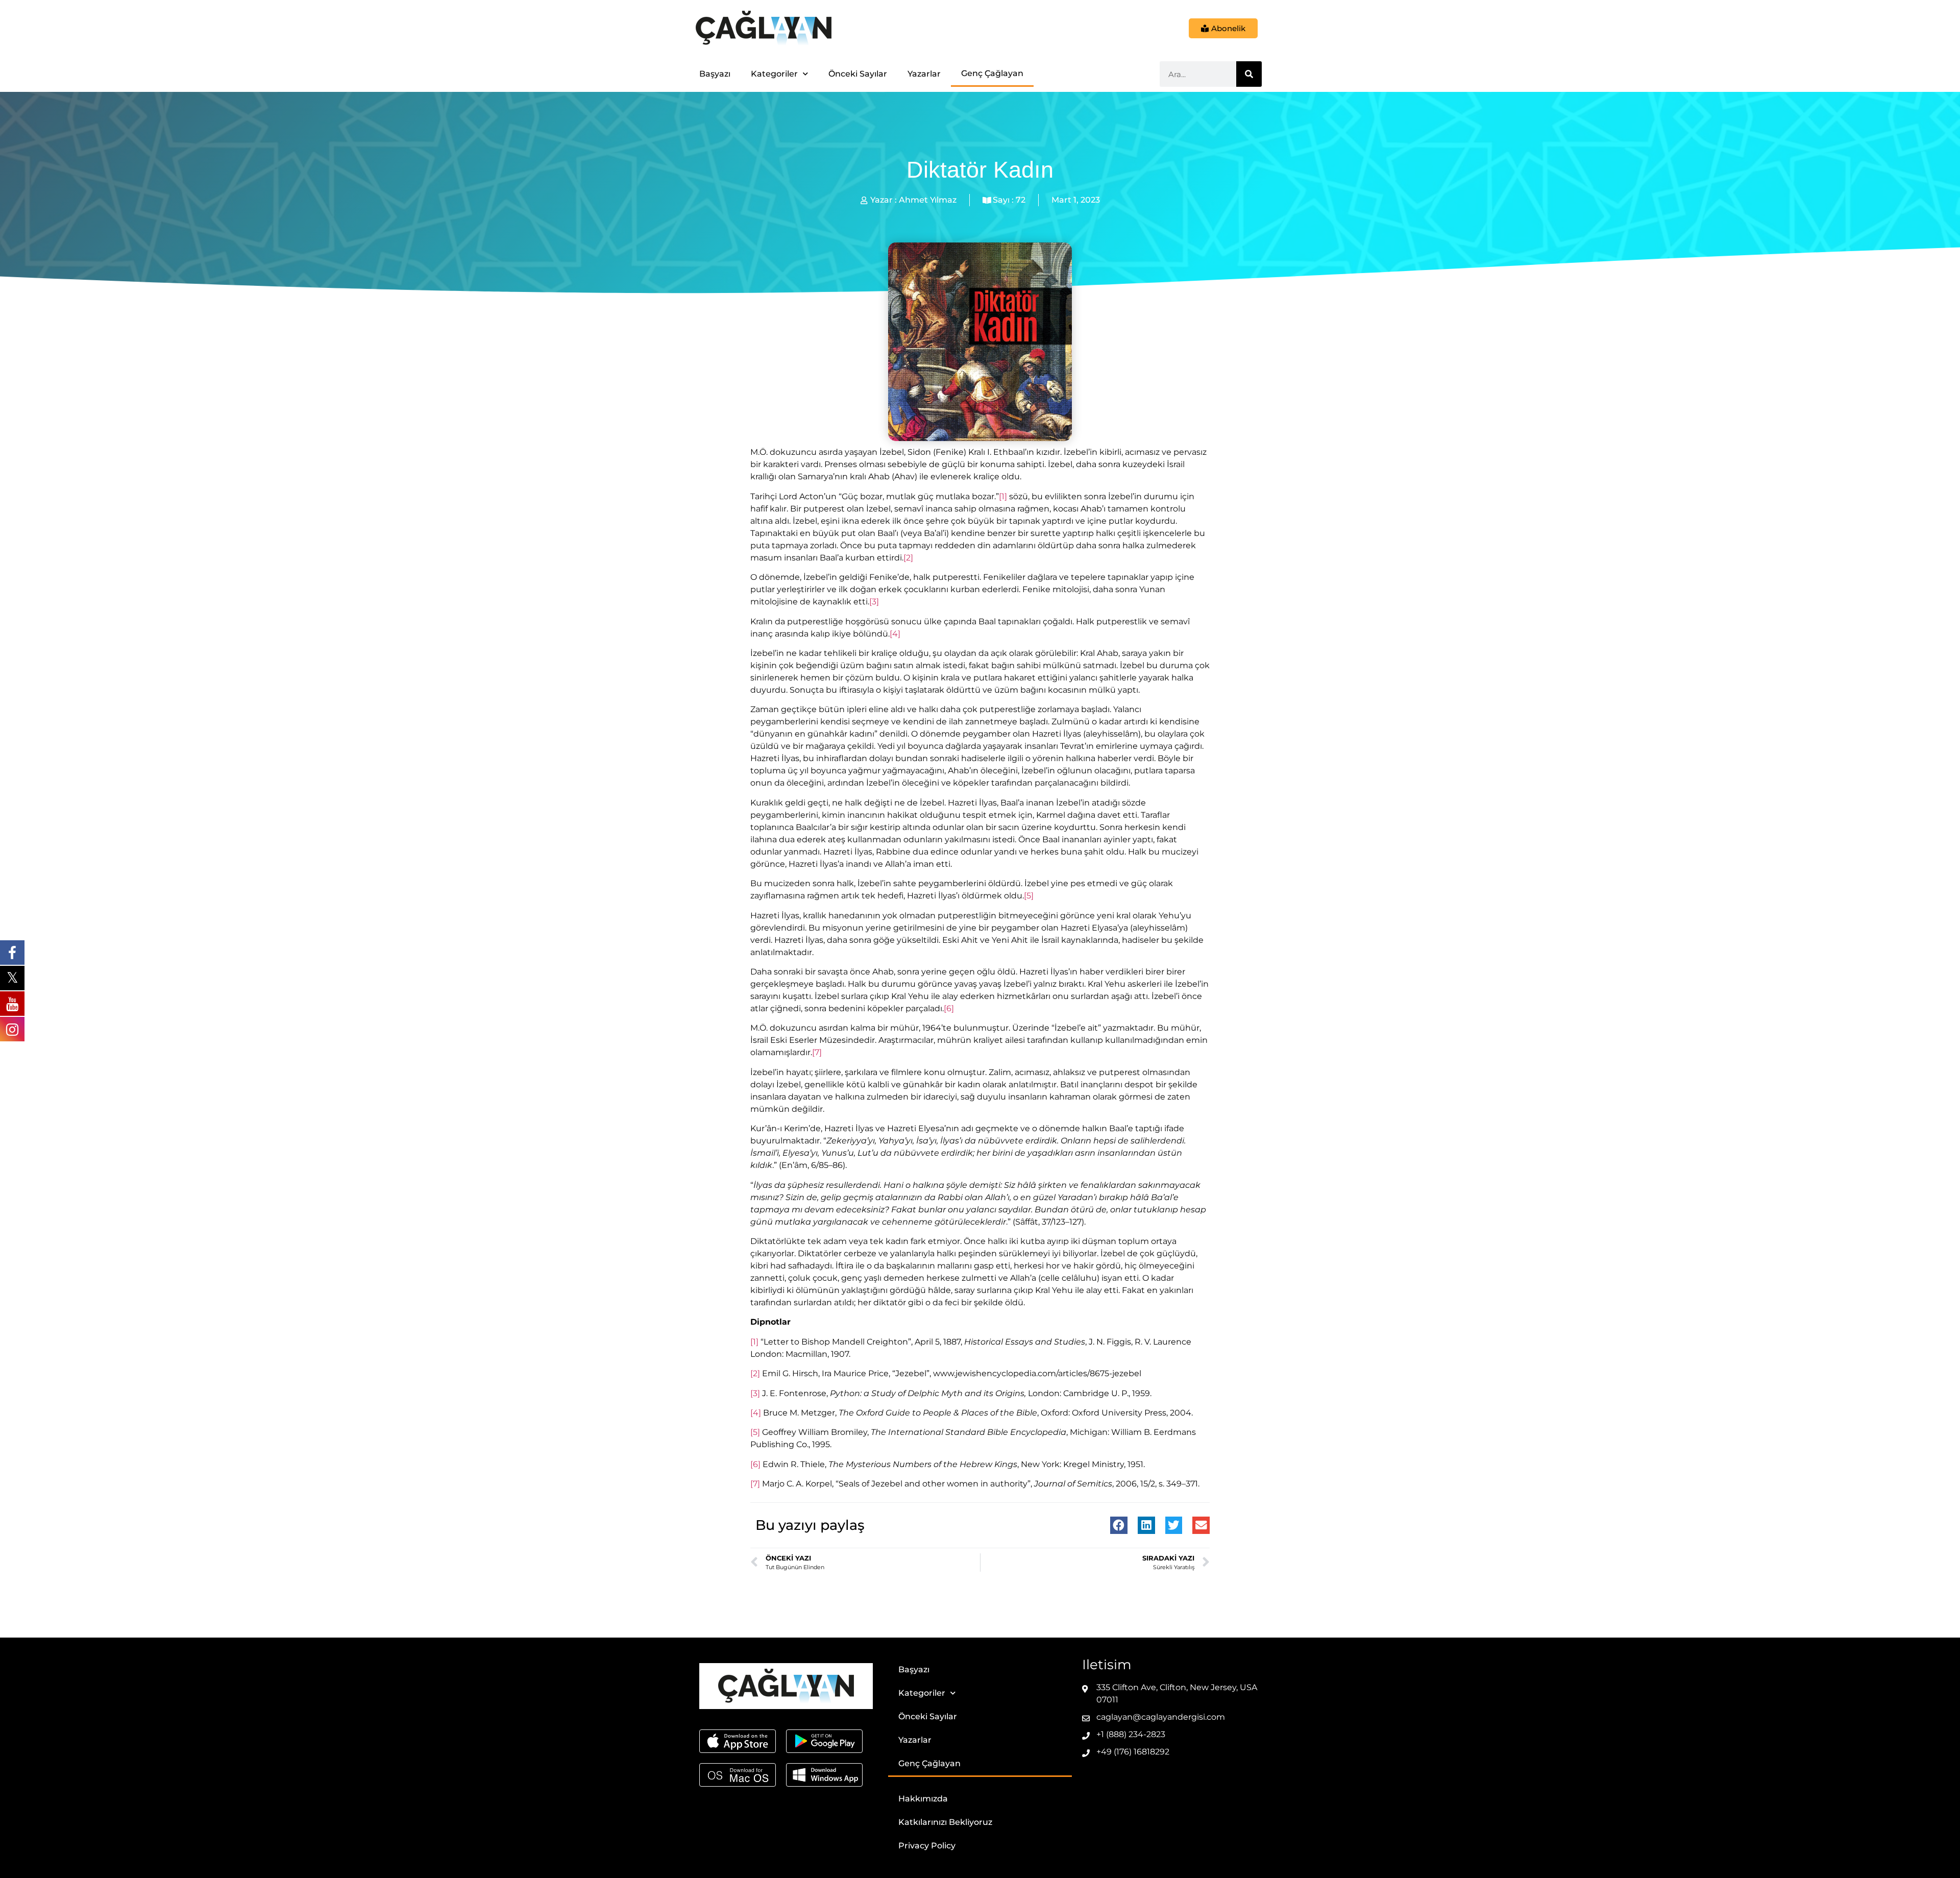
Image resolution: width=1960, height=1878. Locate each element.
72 (1021, 200)
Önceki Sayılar (858, 74)
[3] (874, 602)
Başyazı (715, 74)
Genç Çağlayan (992, 73)
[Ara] (1249, 74)
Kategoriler (774, 74)
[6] (949, 1008)
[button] (1119, 1525)
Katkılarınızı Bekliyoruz (945, 1822)
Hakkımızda (923, 1799)
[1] (1003, 496)
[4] (895, 634)
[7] (817, 1052)
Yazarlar (924, 74)
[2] (908, 558)
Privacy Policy (927, 1846)
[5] (1029, 896)
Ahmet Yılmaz (928, 200)
